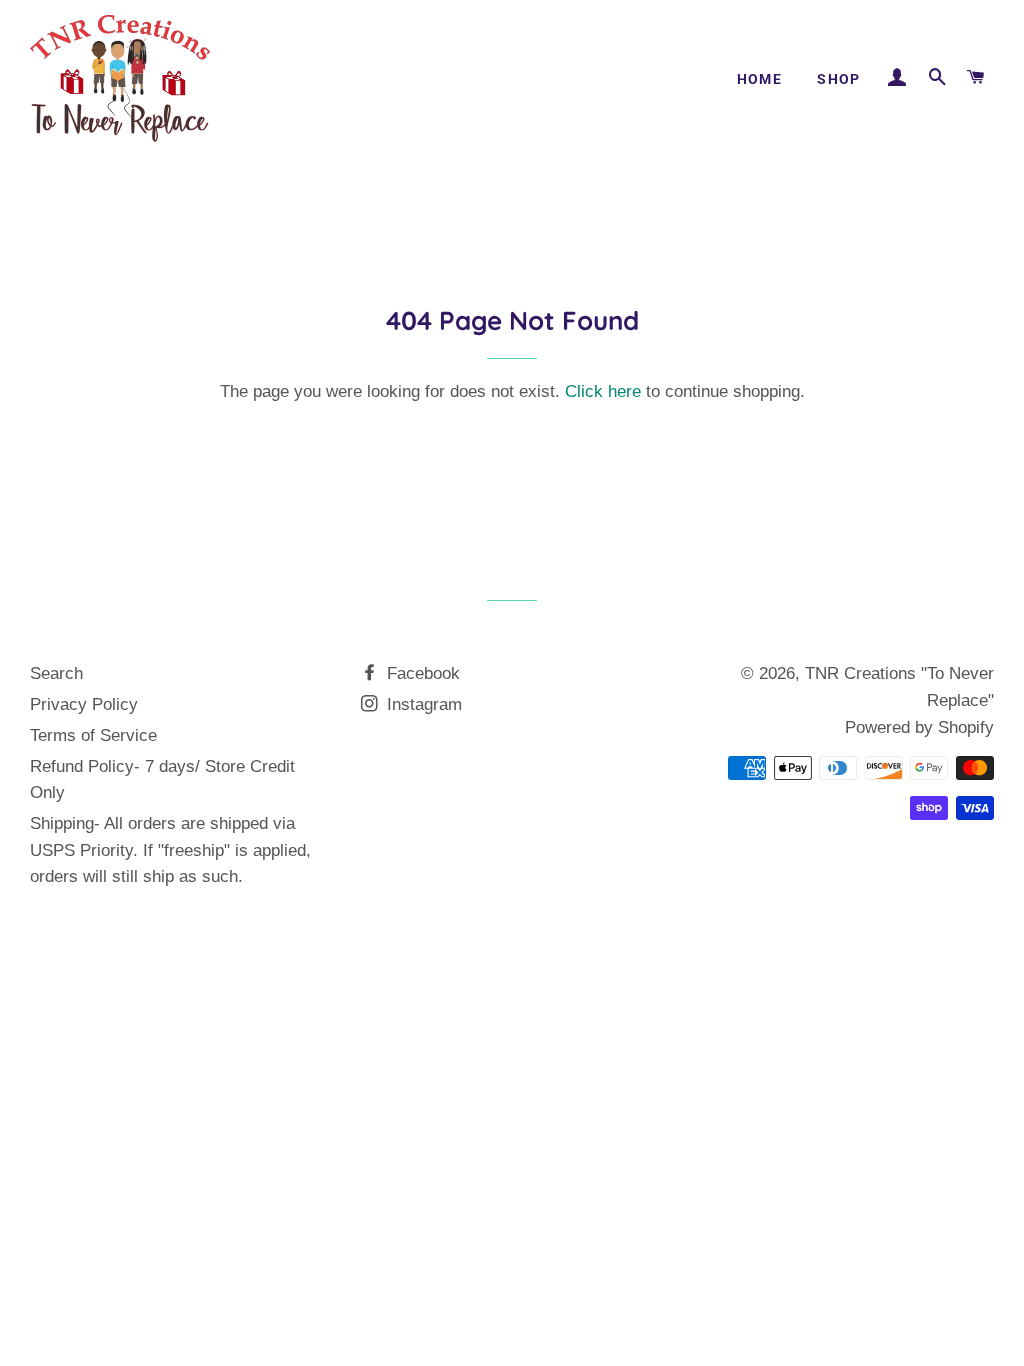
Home (760, 79)
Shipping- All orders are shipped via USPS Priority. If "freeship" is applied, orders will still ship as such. (170, 850)
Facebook (421, 673)
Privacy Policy (84, 704)
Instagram (422, 704)
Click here (603, 391)
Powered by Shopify (919, 727)
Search (56, 673)
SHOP (839, 79)
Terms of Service (93, 735)
